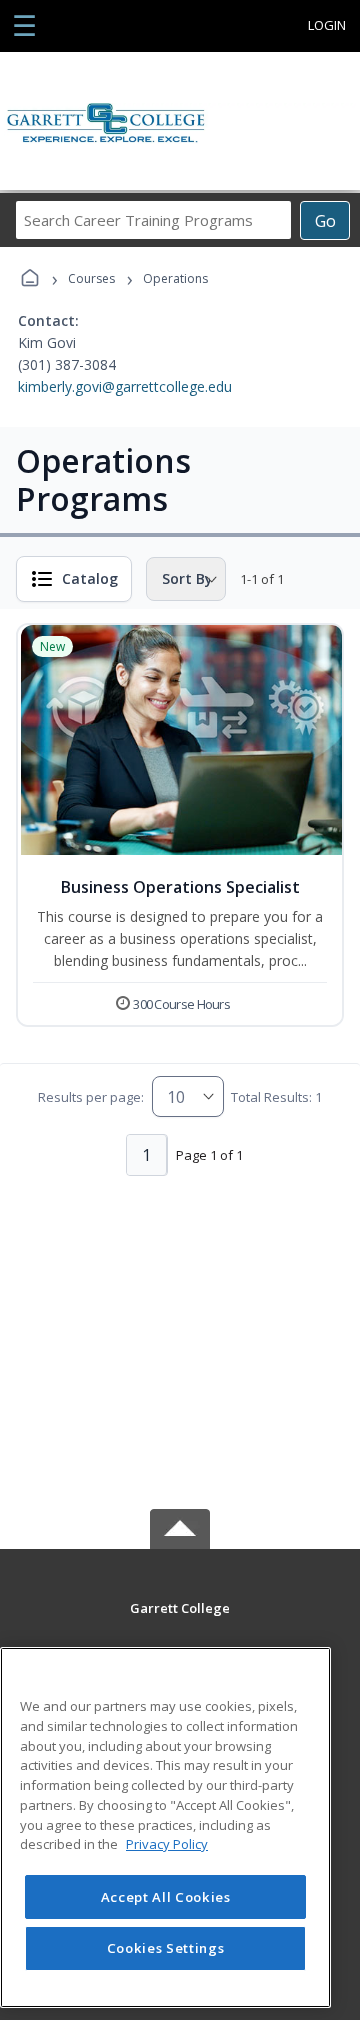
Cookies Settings (166, 1948)
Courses (91, 278)
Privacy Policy (167, 1844)
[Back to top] (180, 1622)
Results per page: (91, 1097)
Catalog (90, 578)
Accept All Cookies (166, 1897)
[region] (165, 1827)
